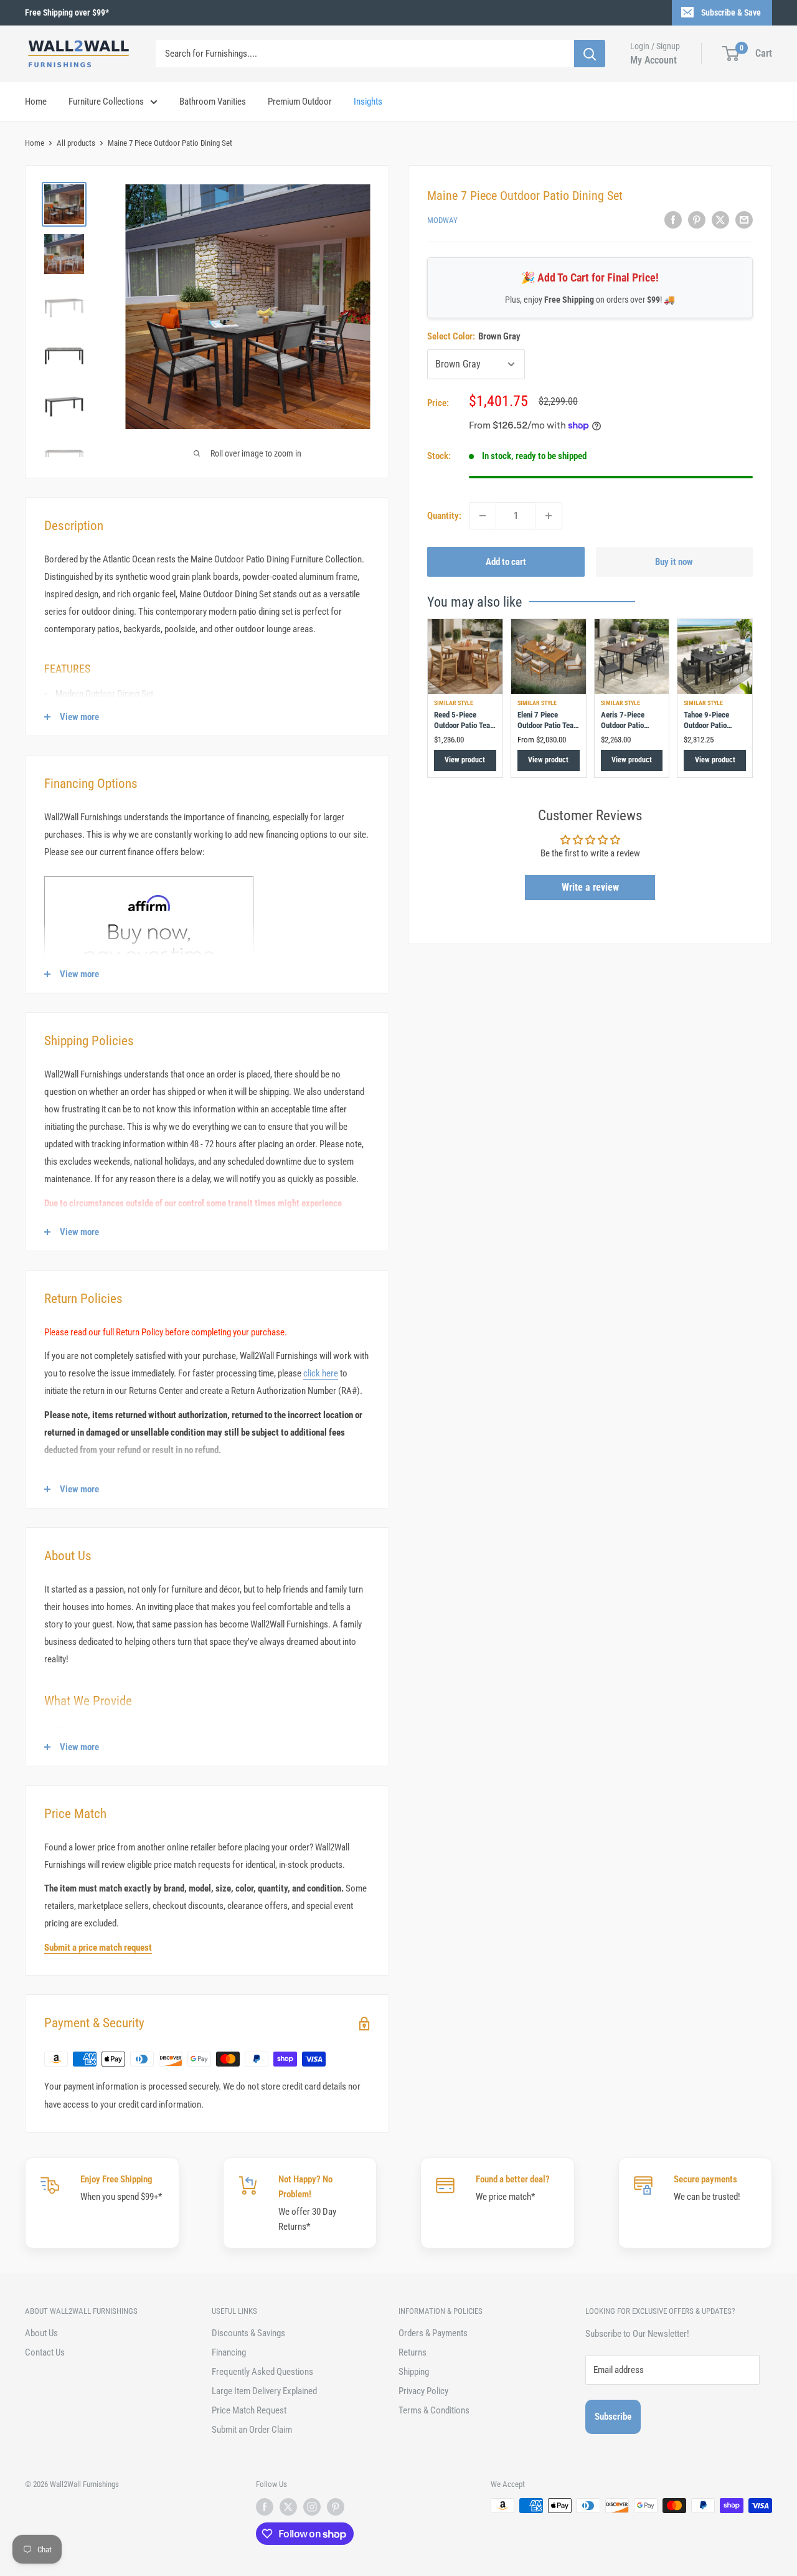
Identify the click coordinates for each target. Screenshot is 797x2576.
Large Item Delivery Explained (264, 2391)
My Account (653, 60)
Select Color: (474, 336)
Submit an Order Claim (252, 2430)
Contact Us (45, 2352)
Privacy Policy (423, 2391)
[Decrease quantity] (483, 516)
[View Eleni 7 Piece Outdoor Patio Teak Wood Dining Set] (549, 656)
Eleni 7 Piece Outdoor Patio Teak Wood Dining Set (547, 726)
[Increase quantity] (549, 516)
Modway (442, 221)
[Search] (590, 54)
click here (321, 1373)
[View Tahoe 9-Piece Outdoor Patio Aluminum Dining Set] (715, 656)
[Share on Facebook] (673, 220)
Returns (413, 2352)
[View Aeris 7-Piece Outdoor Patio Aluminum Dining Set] (632, 656)
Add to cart (506, 562)
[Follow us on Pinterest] (336, 2507)
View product (465, 760)
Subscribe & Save (731, 12)
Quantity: (444, 516)
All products (76, 143)
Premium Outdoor (300, 102)
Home (36, 102)
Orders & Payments (433, 2333)
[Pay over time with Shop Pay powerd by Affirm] (149, 876)
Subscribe (613, 2417)
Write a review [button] (590, 887)
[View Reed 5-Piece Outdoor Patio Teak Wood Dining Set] (465, 656)
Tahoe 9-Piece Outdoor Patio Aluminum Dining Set (711, 731)
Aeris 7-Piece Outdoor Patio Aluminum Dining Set (628, 731)
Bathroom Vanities (213, 102)
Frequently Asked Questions (262, 2372)
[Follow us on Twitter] (288, 2507)
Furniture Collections (106, 102)
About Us (41, 2333)
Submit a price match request (98, 1948)
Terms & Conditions (434, 2410)
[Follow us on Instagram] (312, 2507)
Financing (229, 2352)
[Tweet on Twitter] (720, 220)
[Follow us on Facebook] (265, 2507)
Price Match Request (249, 2410)
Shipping (414, 2372)
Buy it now (674, 562)
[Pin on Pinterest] (697, 220)
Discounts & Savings (248, 2333)
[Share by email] (744, 220)
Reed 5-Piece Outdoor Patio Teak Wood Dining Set (464, 726)
